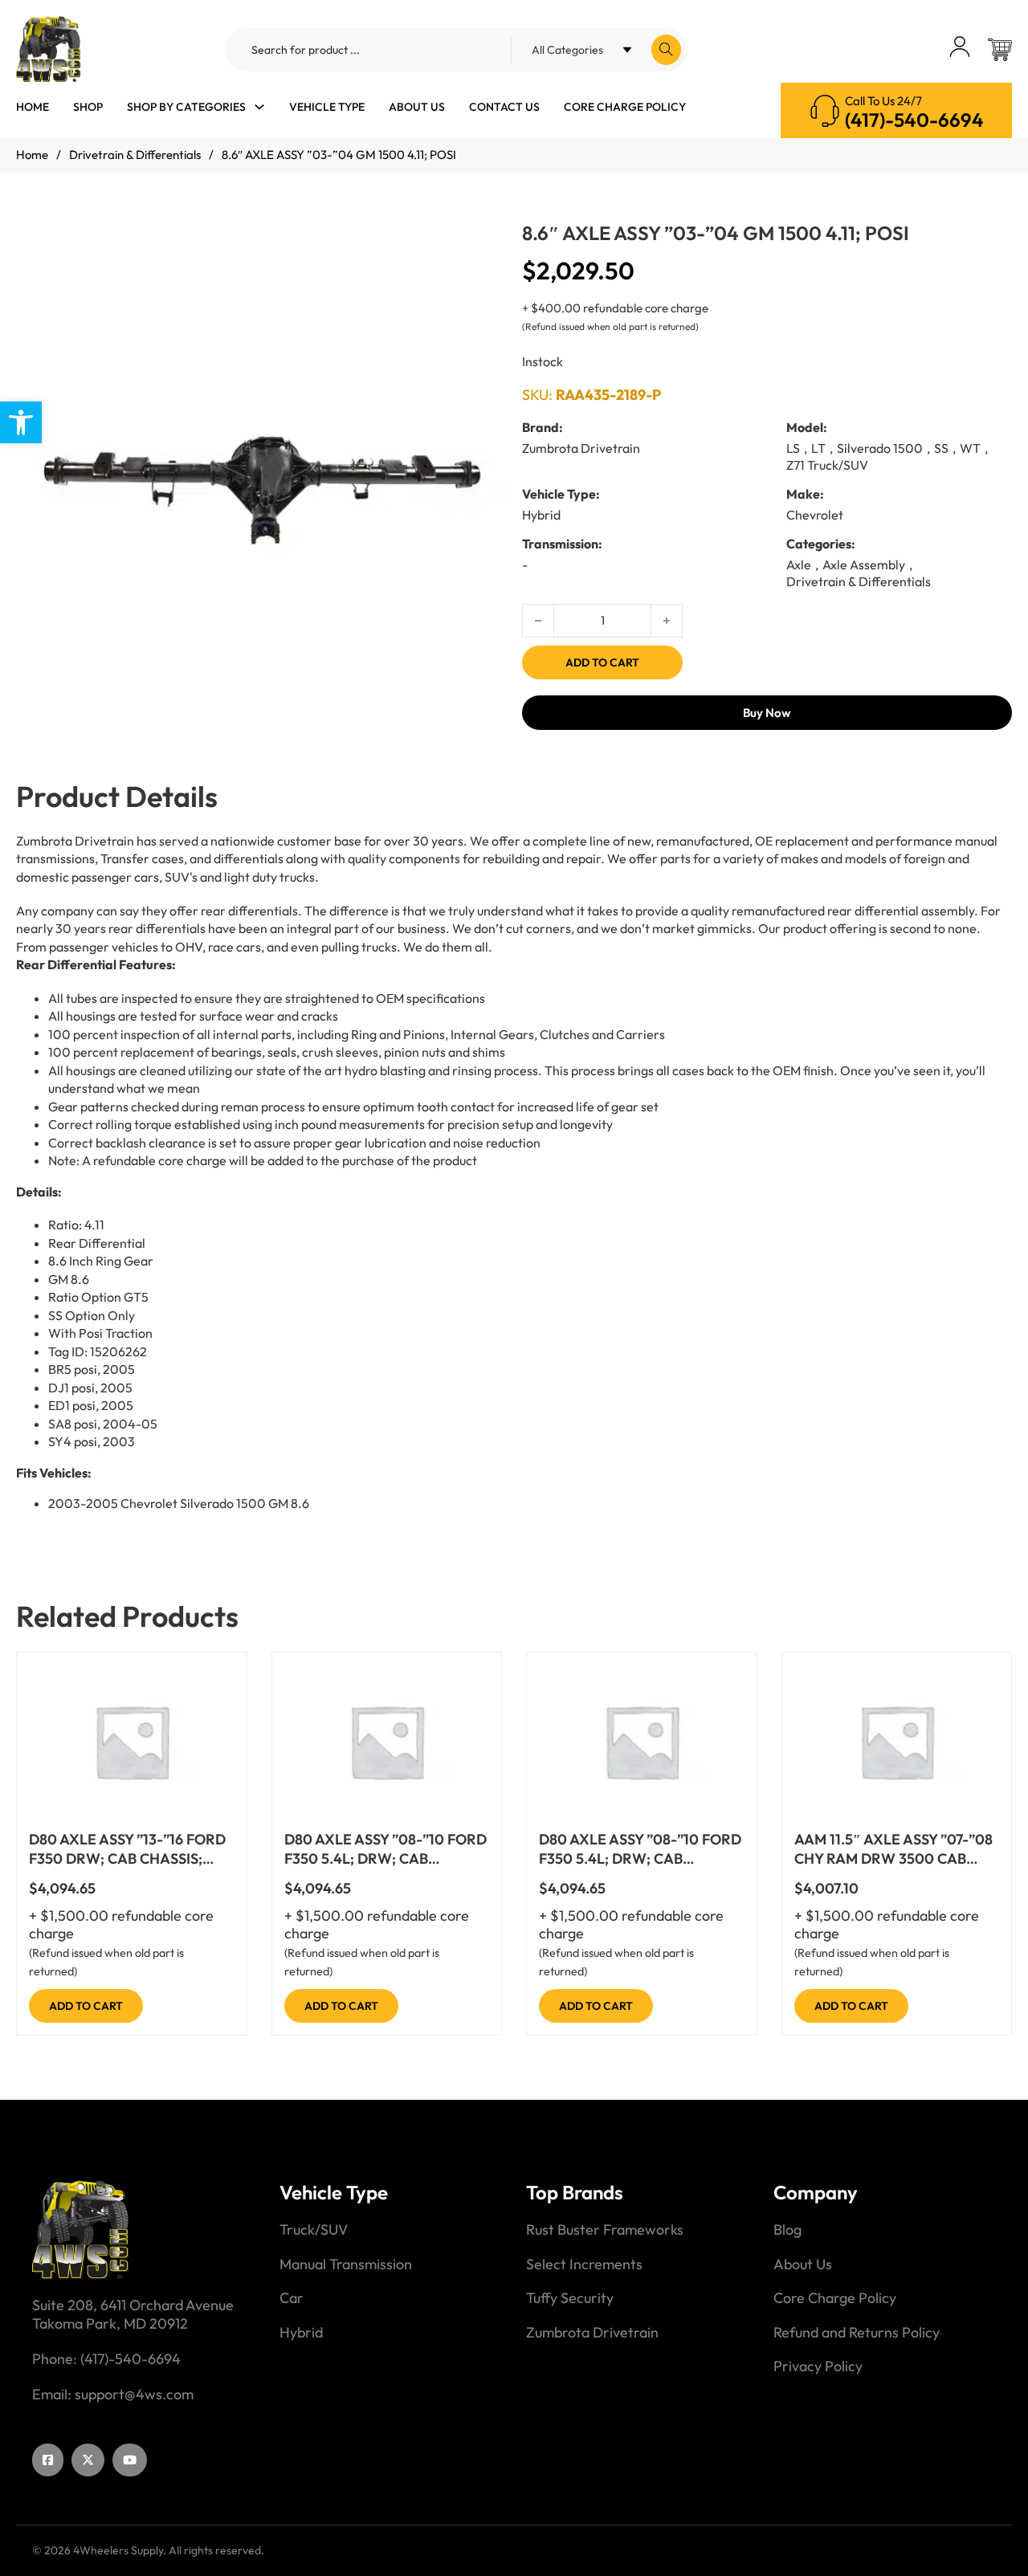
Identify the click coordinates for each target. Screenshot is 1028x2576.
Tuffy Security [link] (570, 2298)
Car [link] (292, 2298)
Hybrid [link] (301, 2333)
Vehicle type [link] (327, 107)
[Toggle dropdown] (259, 107)
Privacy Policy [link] (818, 2366)
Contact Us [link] (504, 107)
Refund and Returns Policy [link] (857, 2333)
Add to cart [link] (86, 2006)
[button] (484, 252)
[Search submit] (666, 50)
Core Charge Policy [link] (625, 107)
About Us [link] (417, 107)
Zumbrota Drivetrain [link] (592, 2333)
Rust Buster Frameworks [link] (605, 2230)
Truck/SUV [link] (314, 2230)
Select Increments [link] (584, 2264)
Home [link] (33, 107)
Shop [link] (88, 107)
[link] (21, 422)
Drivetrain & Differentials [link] (135, 155)
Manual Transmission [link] (346, 2264)
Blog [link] (787, 2230)
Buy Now (767, 713)
